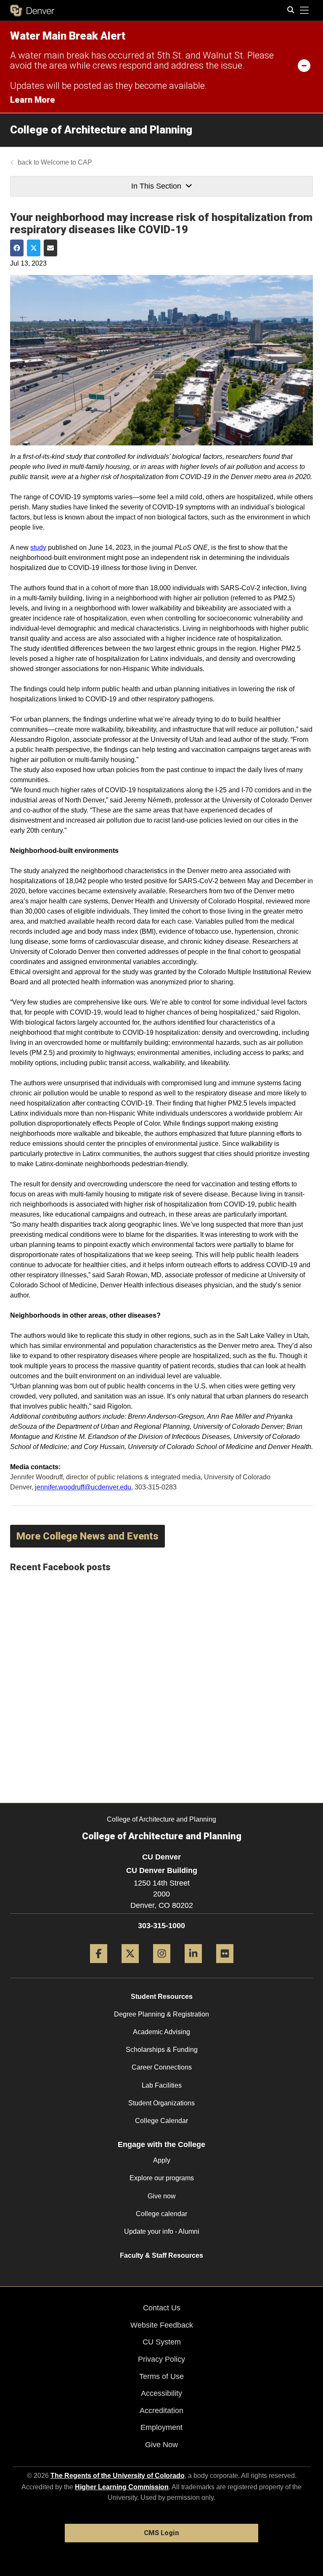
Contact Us (162, 2308)
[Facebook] (99, 1966)
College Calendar (161, 2121)
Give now (162, 2196)
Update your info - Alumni (162, 2231)
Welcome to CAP (66, 162)
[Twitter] (130, 1966)
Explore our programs (162, 2178)
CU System (162, 2342)
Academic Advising (161, 2032)
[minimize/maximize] (304, 65)
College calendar (161, 2214)
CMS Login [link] (161, 2533)
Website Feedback (162, 2325)
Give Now (161, 2445)
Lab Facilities (162, 2085)
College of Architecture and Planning (101, 130)
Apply (162, 2160)
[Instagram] (162, 1966)
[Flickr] (225, 1966)
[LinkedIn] (193, 1966)
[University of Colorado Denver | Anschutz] (32, 11)
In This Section (156, 186)
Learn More (33, 100)
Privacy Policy (161, 2359)
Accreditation (161, 2411)
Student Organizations (161, 2103)
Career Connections (162, 2067)
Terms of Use (161, 2376)
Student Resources (162, 1997)
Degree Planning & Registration (161, 2014)
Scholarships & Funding (162, 2050)
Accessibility (161, 2393)
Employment (161, 2427)
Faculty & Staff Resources (161, 2255)
